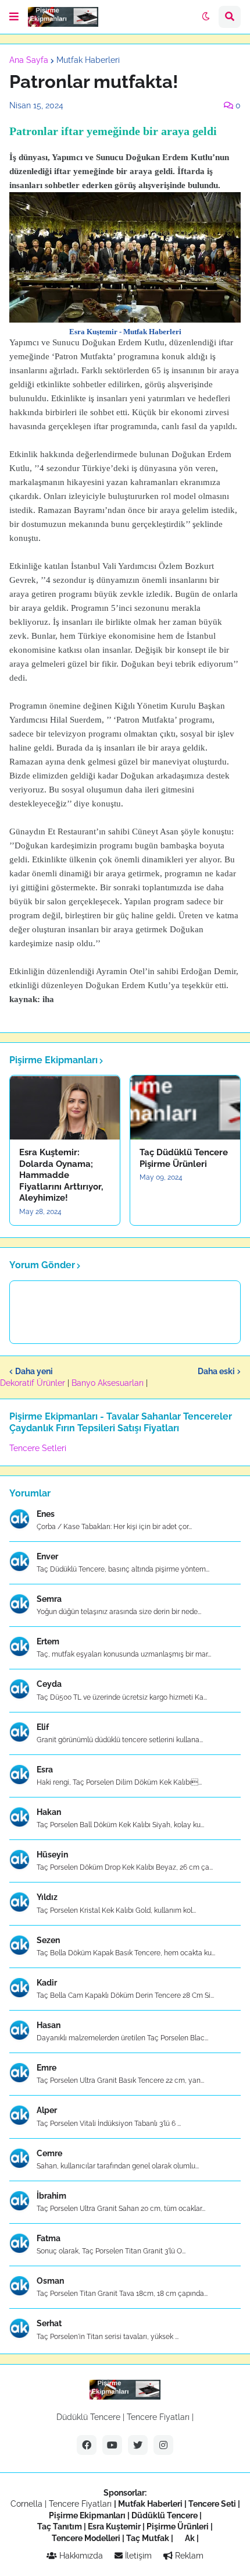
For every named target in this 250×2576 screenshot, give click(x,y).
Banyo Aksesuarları (109, 1383)
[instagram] (163, 2445)
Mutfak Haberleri (88, 60)
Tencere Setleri (38, 1448)
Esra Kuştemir (114, 2527)
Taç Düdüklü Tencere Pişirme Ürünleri (184, 1158)
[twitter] (138, 2445)
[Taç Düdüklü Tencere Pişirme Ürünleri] (185, 1107)
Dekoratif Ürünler (34, 1383)
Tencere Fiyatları (158, 2417)
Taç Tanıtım (60, 2527)
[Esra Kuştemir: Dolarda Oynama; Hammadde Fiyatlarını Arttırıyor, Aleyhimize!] (65, 1107)
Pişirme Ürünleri (178, 2527)
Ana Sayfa (29, 60)
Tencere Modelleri (86, 2538)
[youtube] (112, 2445)
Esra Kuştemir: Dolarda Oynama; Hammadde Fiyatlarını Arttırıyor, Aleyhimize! (61, 1175)
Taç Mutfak (148, 2538)
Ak (190, 2538)
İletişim (137, 2556)
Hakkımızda (80, 2556)
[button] (14, 17)
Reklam (188, 2556)
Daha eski (216, 1371)
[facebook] (87, 2445)
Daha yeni (34, 1371)
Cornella (26, 2504)
